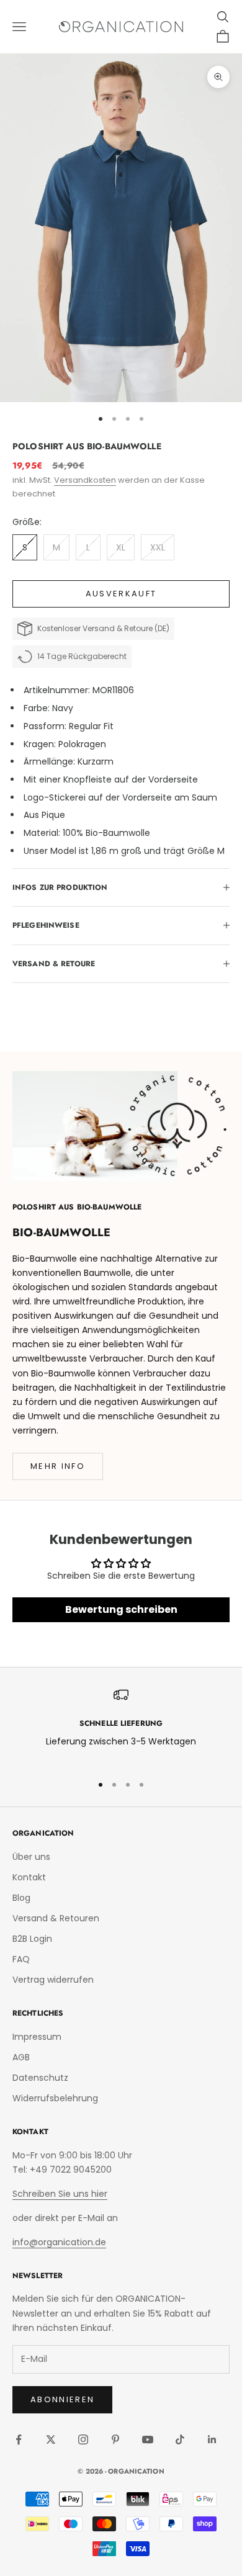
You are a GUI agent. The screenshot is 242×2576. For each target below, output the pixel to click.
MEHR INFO (58, 1466)
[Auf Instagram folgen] (83, 2439)
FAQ (21, 1959)
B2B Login (32, 1939)
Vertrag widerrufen (53, 1980)
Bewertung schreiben (121, 1609)
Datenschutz (40, 2078)
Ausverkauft (121, 594)
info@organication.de (59, 2242)
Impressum (37, 2037)
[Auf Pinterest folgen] (115, 2439)
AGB (21, 2057)
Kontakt (29, 1877)
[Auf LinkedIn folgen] (212, 2439)
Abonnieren (62, 2399)
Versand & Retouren (56, 1918)
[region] (121, 1726)
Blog (21, 1898)
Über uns (31, 1857)
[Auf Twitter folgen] (51, 2439)
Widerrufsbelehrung (55, 2098)
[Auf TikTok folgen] (180, 2439)
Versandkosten (85, 480)
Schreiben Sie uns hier (60, 2194)
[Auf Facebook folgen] (19, 2439)
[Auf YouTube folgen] (148, 2439)
